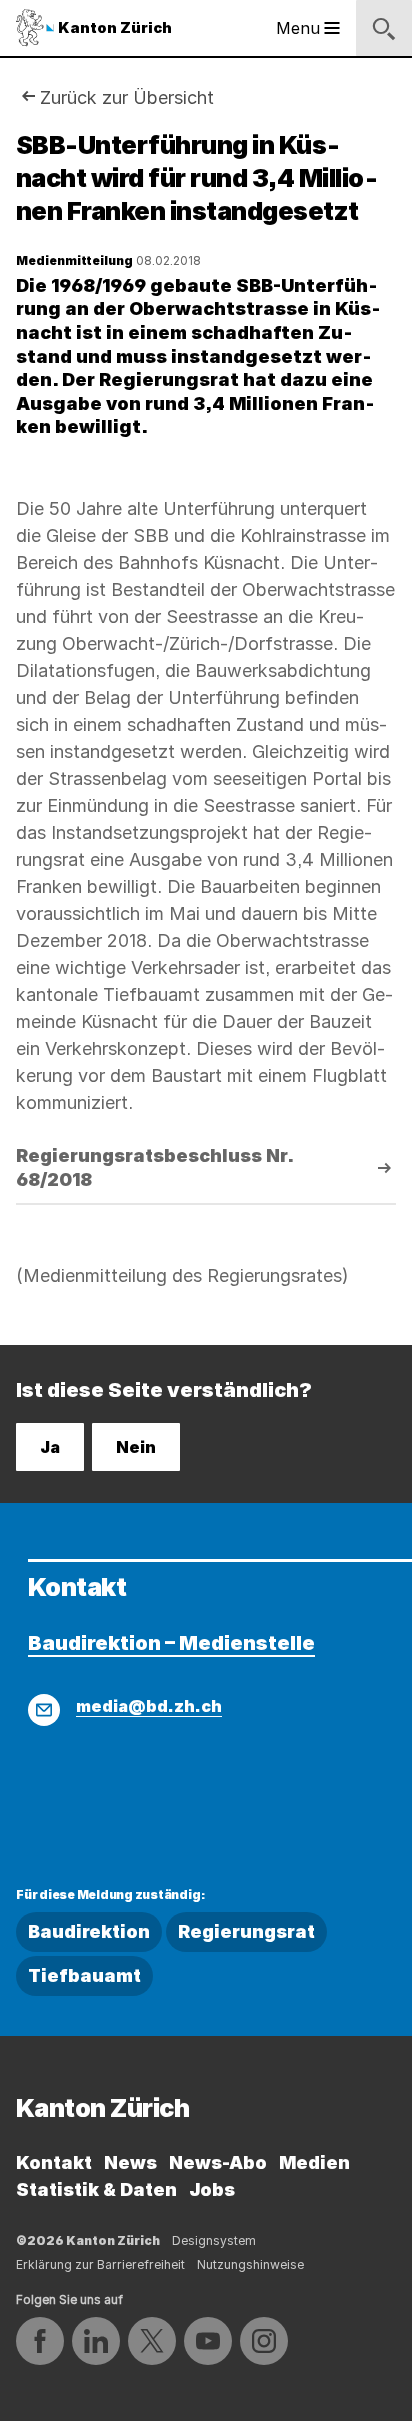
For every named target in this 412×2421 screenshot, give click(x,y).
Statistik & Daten (96, 2189)
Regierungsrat (246, 1931)
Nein (136, 1447)
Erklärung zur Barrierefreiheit (100, 2264)
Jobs (212, 2189)
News (130, 2162)
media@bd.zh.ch (149, 1706)
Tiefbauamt (84, 1975)
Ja (50, 1447)
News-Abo (218, 2162)
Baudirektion (89, 1931)
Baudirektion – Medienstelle (171, 1643)
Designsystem (214, 2240)
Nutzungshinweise (250, 2264)
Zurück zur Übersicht (127, 97)
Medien (314, 2162)
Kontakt (54, 2162)
